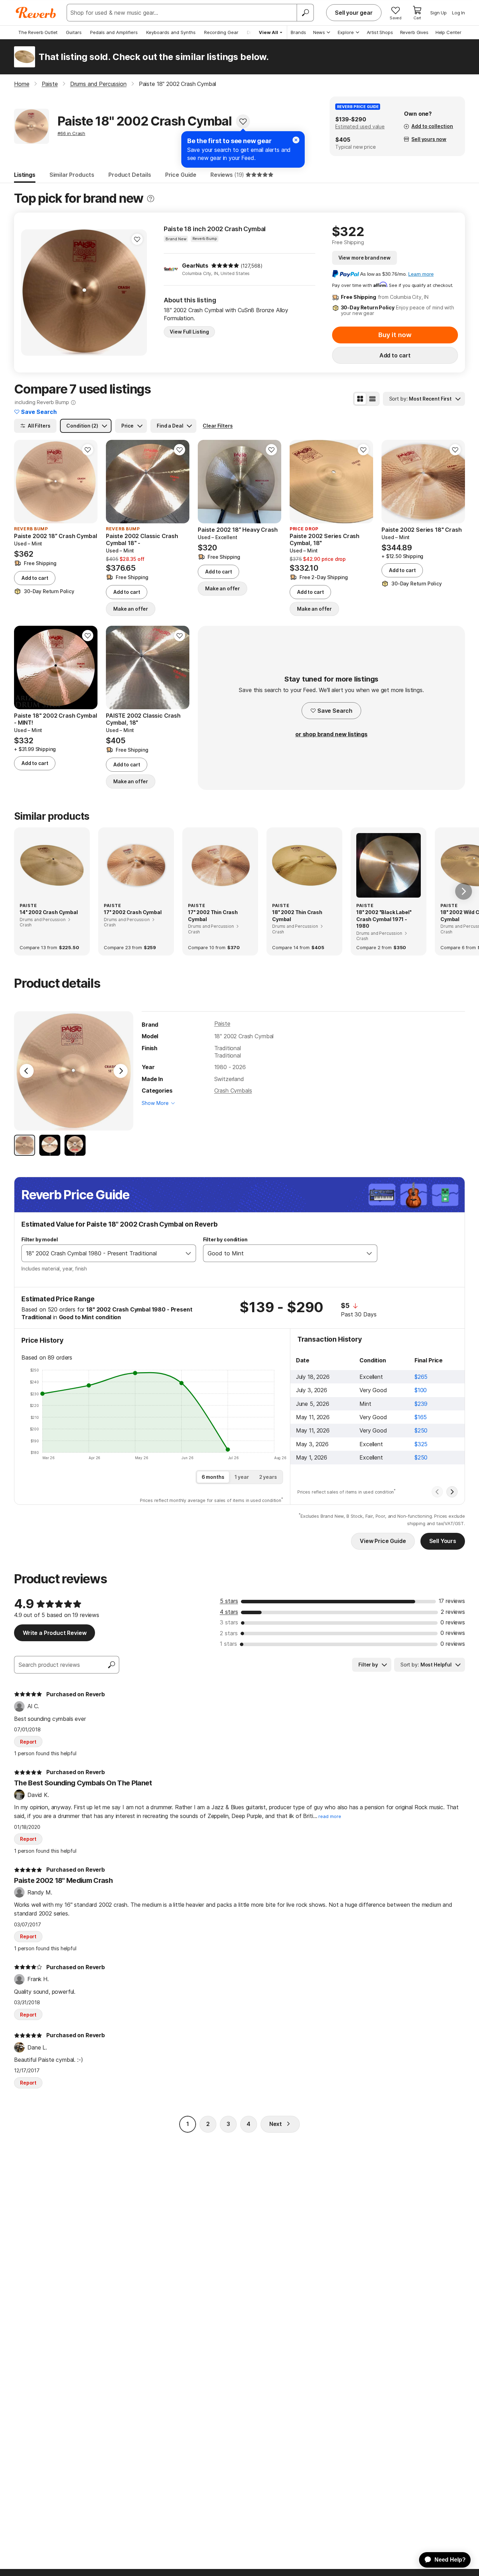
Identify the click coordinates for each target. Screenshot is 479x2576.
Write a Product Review (55, 1633)
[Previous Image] (27, 1071)
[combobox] (102, 1253)
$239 (421, 1404)
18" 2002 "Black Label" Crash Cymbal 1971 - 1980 (384, 919)
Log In (458, 13)
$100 (421, 1390)
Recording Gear (221, 32)
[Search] (305, 13)
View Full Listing (189, 332)
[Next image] (137, 293)
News (319, 32)
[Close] (296, 140)
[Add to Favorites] (243, 121)
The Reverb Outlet (38, 32)
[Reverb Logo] (36, 13)
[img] (225, 266)
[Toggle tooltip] (151, 199)
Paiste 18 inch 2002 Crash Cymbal (215, 229)
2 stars (229, 1633)
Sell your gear (354, 13)
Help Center (448, 32)
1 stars (228, 1644)
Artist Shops (380, 32)
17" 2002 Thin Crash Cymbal (213, 916)
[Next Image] (121, 1071)
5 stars (229, 1601)
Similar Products (72, 175)
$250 (421, 1430)
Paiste (222, 1024)
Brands (298, 32)
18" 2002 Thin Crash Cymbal (297, 916)
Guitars (74, 32)
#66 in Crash (71, 133)
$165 (421, 1417)
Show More (155, 1103)
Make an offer (131, 609)
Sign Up (438, 13)
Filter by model (40, 1239)
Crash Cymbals (233, 1091)
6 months (213, 1477)
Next (276, 2124)
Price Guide (181, 175)
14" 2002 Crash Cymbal (49, 912)
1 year (242, 1477)
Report (28, 1742)
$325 (421, 1444)
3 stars (229, 1622)
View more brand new (365, 258)
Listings (25, 175)
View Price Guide (383, 1541)
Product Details (130, 175)
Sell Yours (443, 1541)
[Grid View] (360, 399)
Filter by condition (225, 1239)
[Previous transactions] (437, 1492)
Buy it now (395, 335)
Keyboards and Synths (171, 32)
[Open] (188, 1253)
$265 (421, 1377)
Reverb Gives (414, 32)
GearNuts (195, 266)
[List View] (372, 399)
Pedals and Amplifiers (114, 32)
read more (330, 1816)
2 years (268, 1477)
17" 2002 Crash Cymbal (133, 912)
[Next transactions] (452, 1492)
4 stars (229, 1612)
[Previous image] (31, 293)
